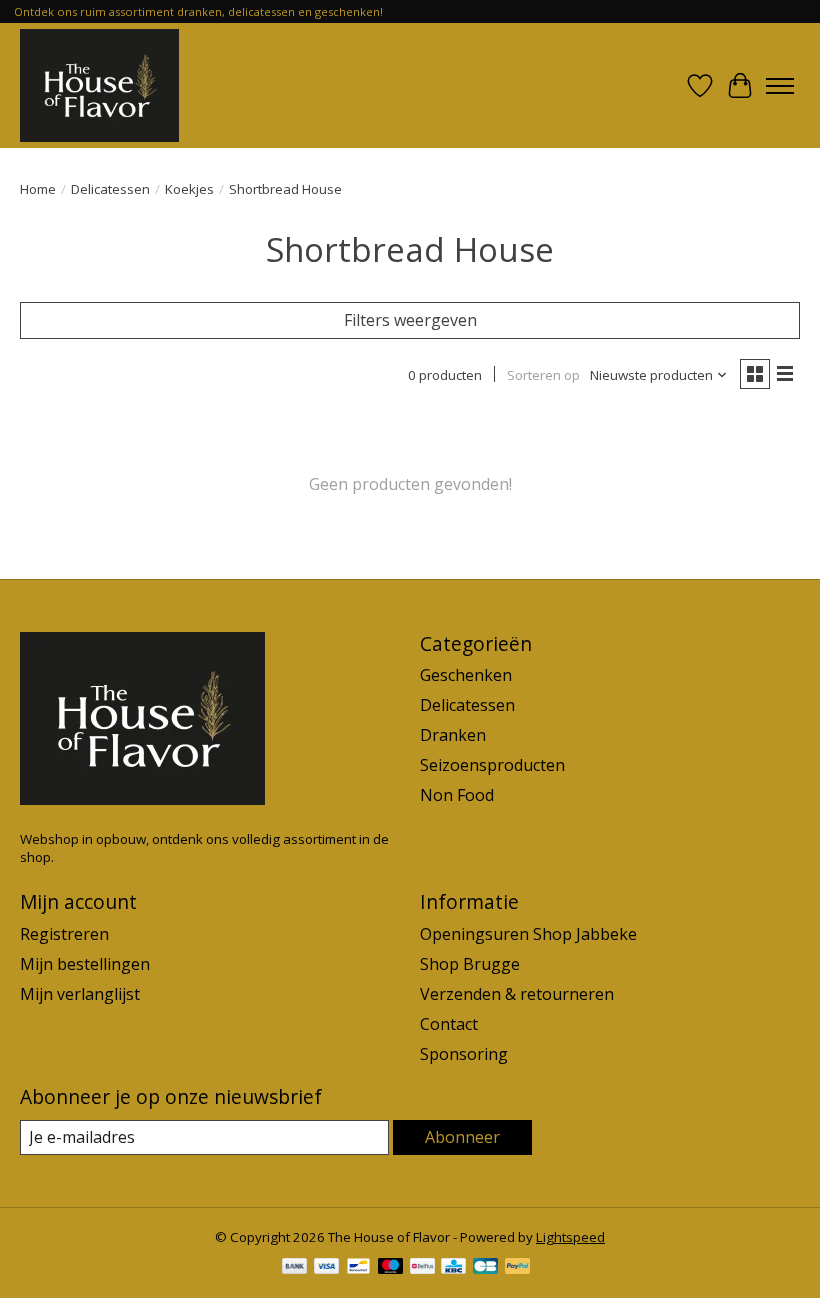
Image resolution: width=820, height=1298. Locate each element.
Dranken (453, 735)
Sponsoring (464, 1054)
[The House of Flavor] (99, 85)
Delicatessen (110, 189)
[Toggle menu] (780, 86)
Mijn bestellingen (85, 964)
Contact (449, 1024)
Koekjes (189, 189)
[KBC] (453, 1268)
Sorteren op (543, 375)
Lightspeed (570, 1237)
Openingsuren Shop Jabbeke (528, 934)
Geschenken (466, 675)
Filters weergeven (410, 320)
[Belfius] (422, 1268)
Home (38, 189)
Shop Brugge (470, 964)
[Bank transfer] (295, 1268)
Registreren (64, 934)
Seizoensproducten (492, 765)
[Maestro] (391, 1268)
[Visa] (327, 1268)
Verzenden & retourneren (517, 994)
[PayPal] (518, 1268)
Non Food (457, 795)
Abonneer (462, 1137)
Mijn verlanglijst (80, 994)
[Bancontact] (358, 1268)
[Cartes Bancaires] (485, 1268)
